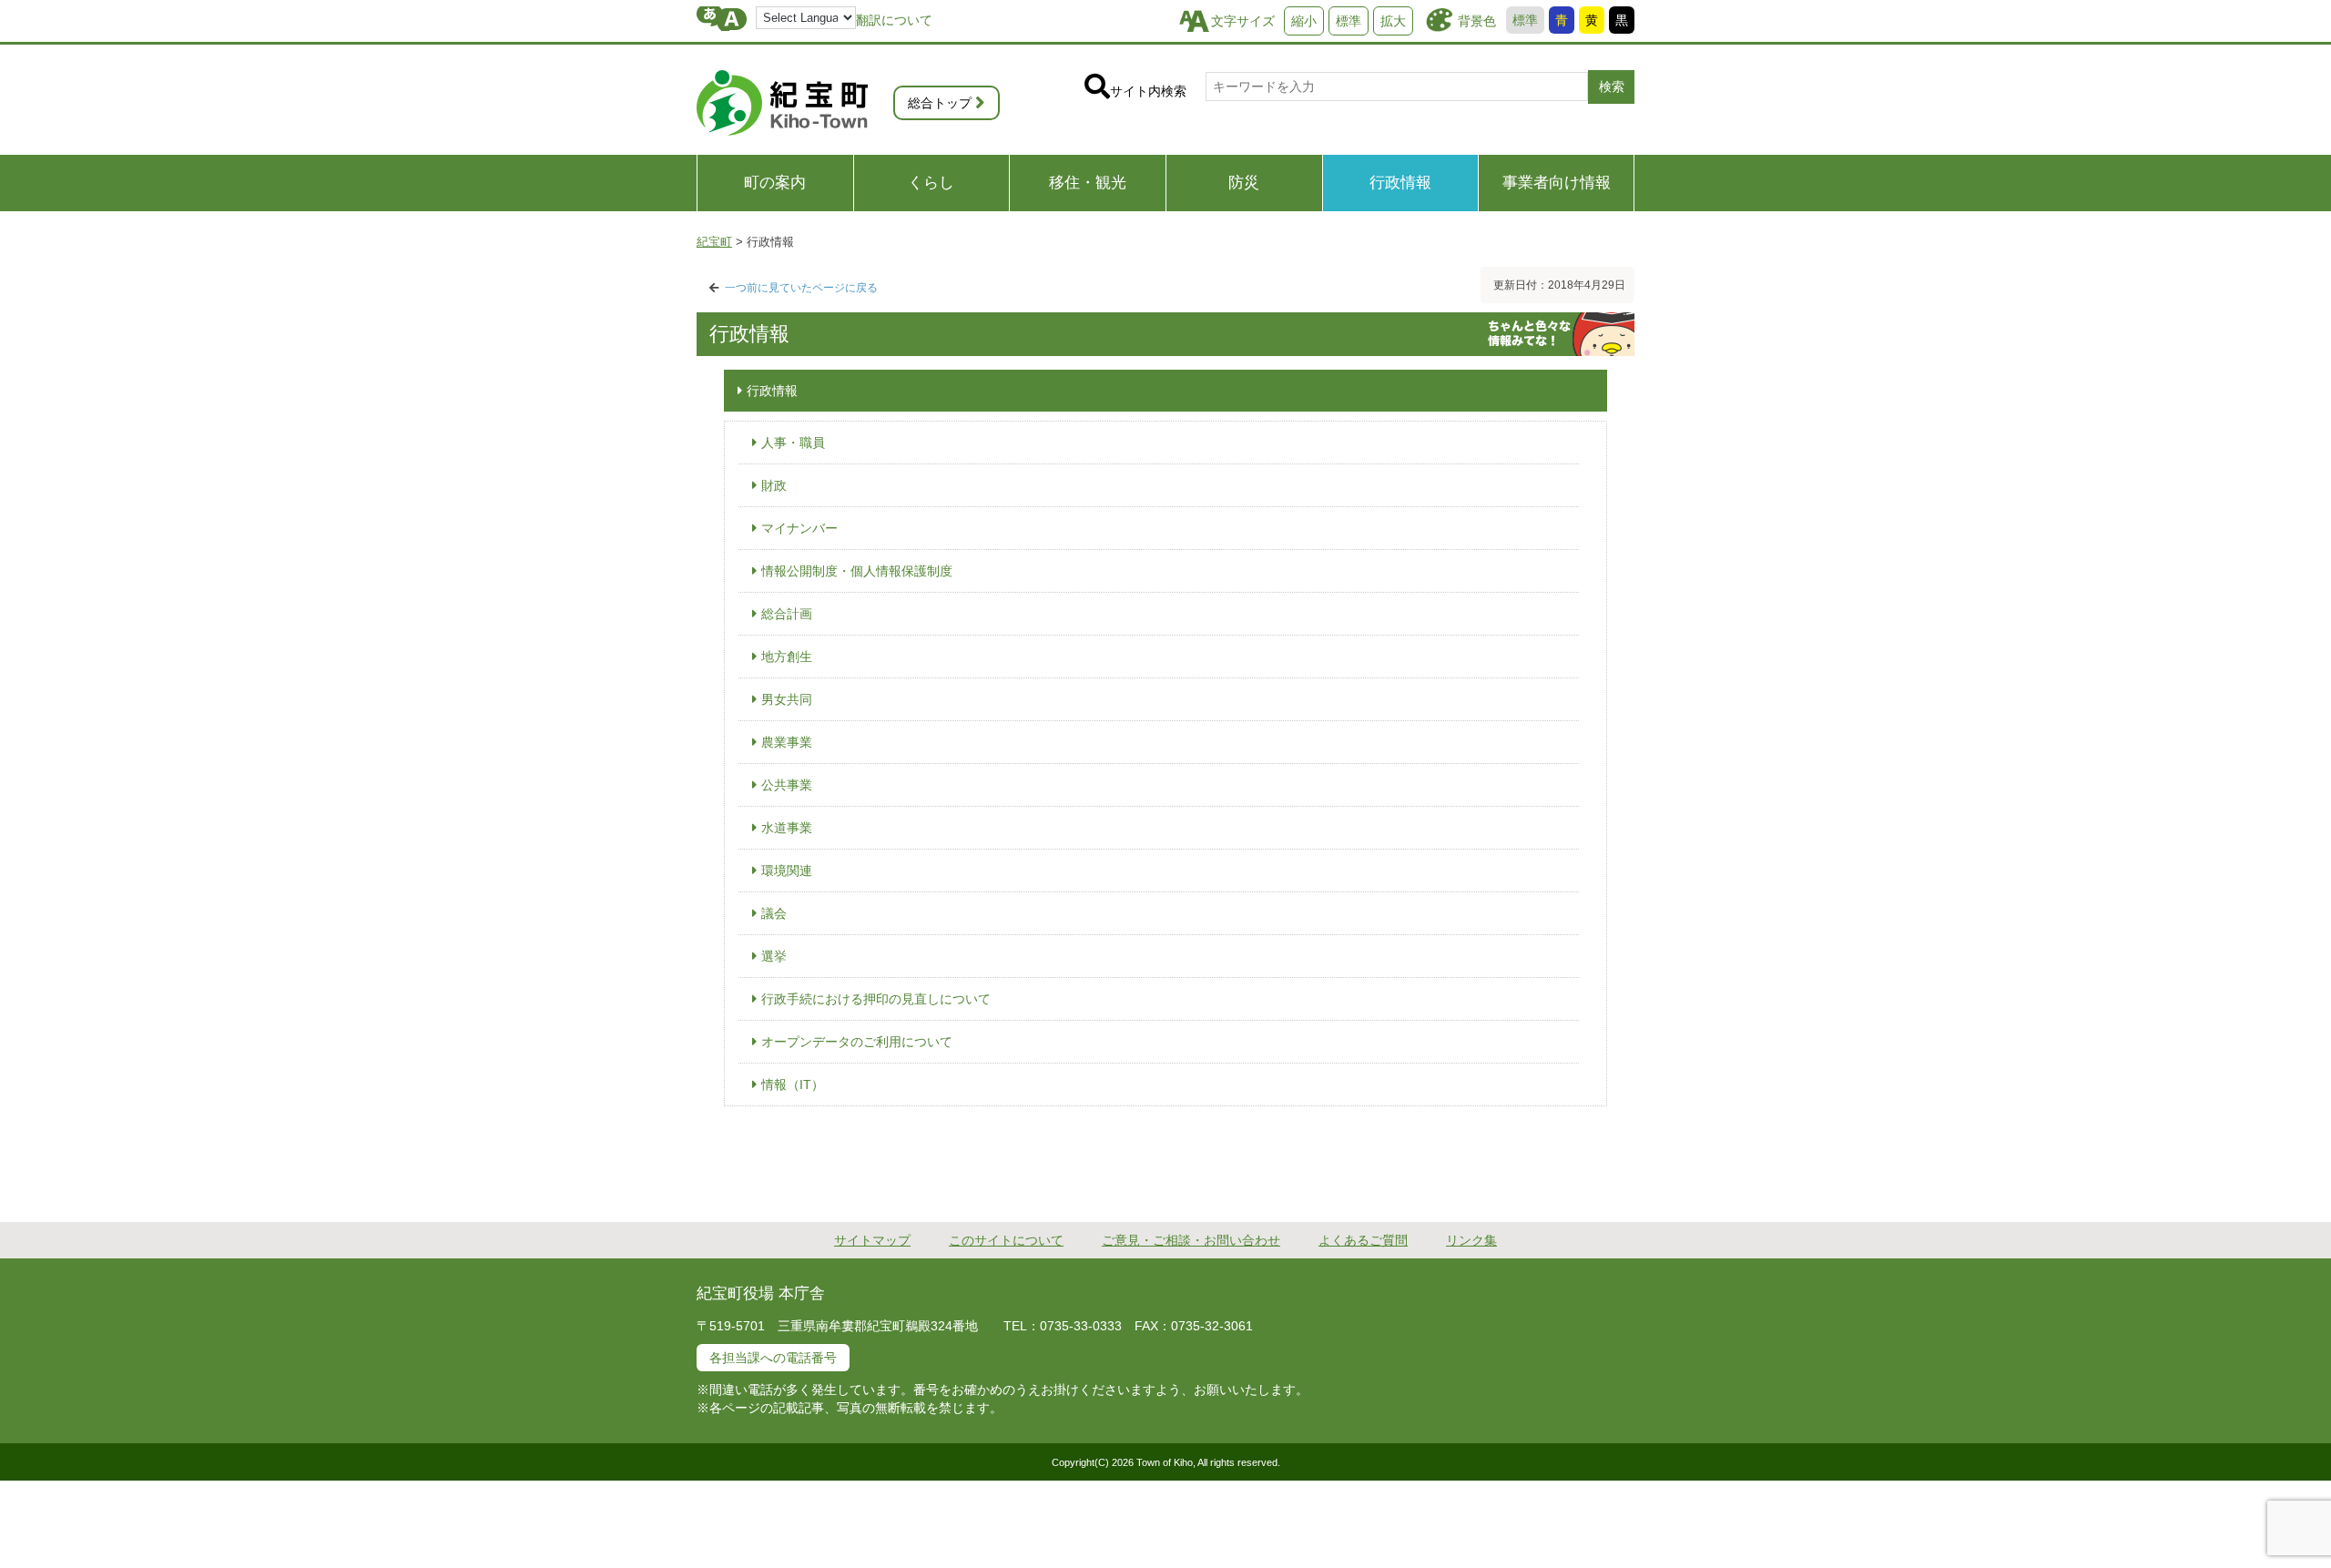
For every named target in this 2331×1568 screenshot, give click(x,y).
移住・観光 (1088, 183)
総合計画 (787, 614)
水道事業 (787, 828)
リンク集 (1471, 1240)
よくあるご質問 (1363, 1240)
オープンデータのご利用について (857, 1042)
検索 (1612, 87)
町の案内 (775, 183)
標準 (1525, 20)
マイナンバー (799, 528)
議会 (774, 913)
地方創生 (787, 657)
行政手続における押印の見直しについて (876, 999)
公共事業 (787, 785)
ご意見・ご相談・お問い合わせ (1191, 1240)
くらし (931, 183)
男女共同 (787, 699)
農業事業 (787, 742)
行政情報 (1400, 183)
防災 (1244, 183)
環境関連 (787, 871)
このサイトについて (1006, 1240)
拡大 (1393, 21)
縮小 (1304, 21)
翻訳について (894, 20)
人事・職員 (793, 443)
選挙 (774, 956)
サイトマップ (872, 1240)
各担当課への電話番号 (773, 1358)
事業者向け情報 (1557, 183)
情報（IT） (793, 1084)
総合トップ (940, 103)
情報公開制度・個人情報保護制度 (857, 571)
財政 (774, 485)
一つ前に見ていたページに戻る (801, 288)
